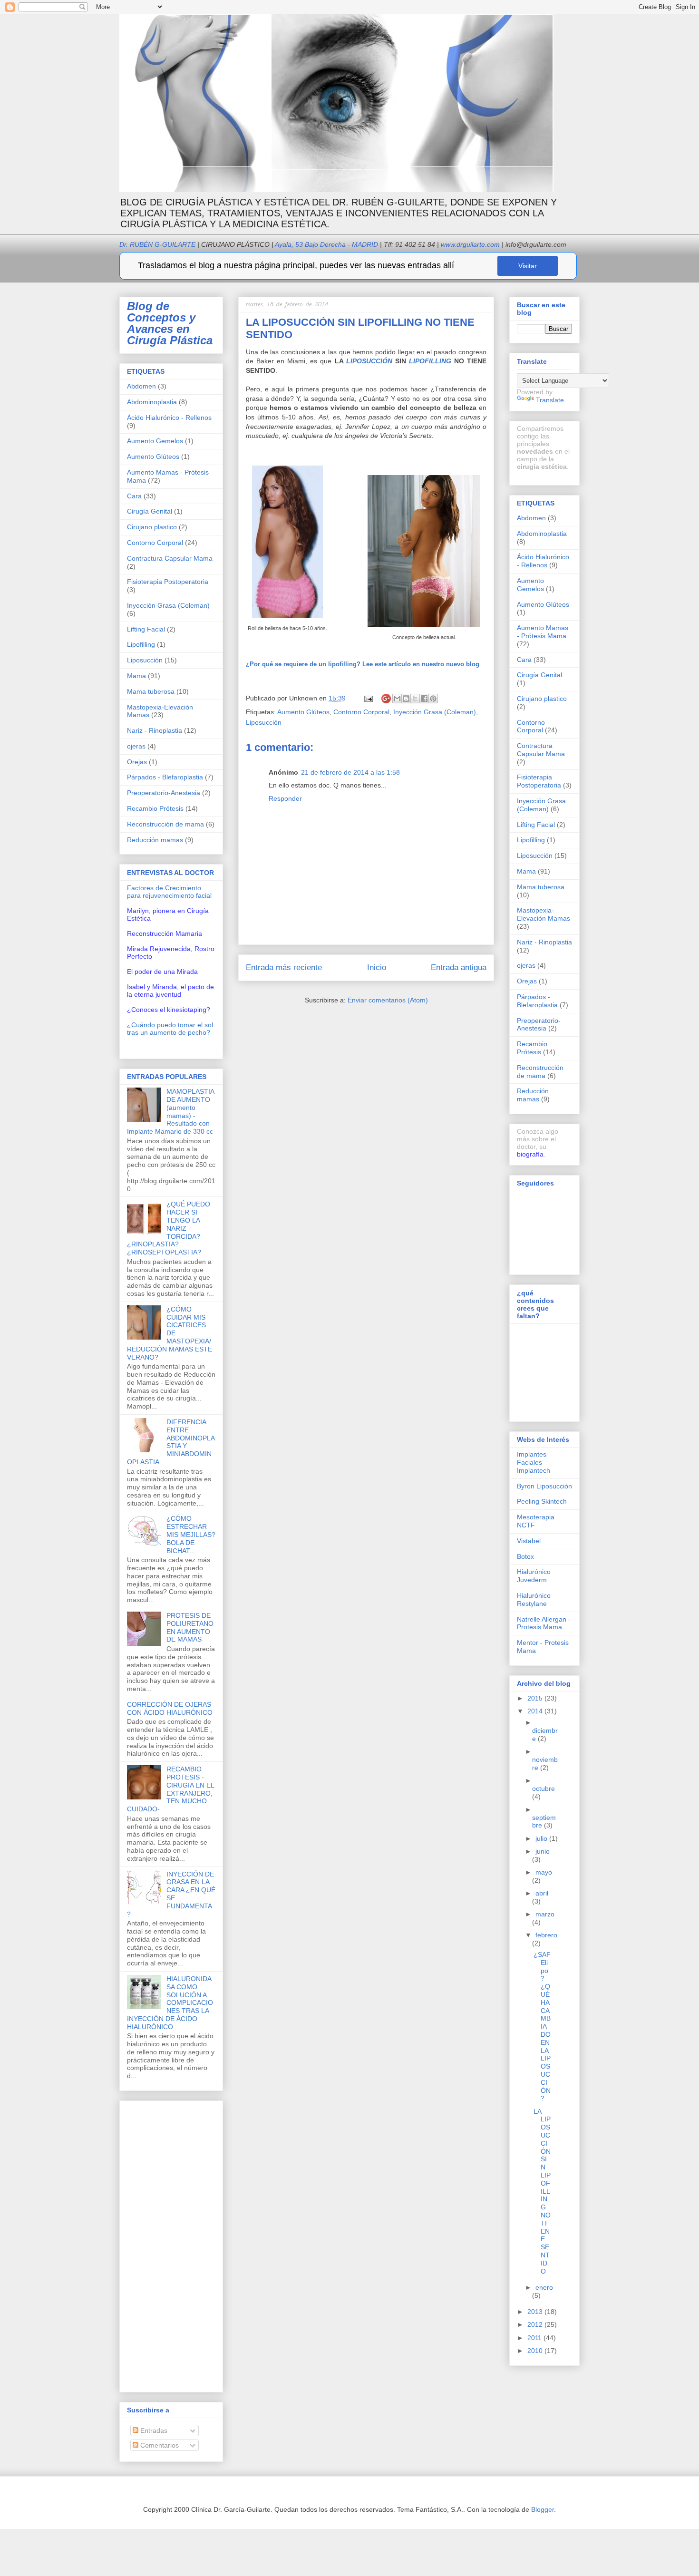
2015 (536, 1698)
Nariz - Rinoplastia (155, 730)
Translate (550, 400)
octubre (544, 1789)
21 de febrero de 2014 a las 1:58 (350, 772)
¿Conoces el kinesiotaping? (169, 1010)
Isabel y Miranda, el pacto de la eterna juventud (170, 991)
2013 (536, 2312)
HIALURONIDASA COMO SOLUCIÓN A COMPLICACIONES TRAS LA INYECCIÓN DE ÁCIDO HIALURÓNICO (170, 2003)
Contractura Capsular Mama (170, 558)
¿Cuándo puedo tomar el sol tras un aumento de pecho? (170, 1029)
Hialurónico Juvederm (534, 1576)
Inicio (377, 967)
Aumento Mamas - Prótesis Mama (543, 632)
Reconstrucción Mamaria (165, 933)
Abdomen (141, 386)
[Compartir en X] (415, 699)
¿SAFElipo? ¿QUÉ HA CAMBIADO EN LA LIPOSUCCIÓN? (542, 2026)
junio (543, 1851)
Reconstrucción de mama (165, 824)
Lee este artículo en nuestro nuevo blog (363, 664)
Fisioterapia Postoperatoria (168, 582)
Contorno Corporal (361, 712)
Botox (525, 1556)
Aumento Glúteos (303, 712)
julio (542, 1838)
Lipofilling (141, 644)
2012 (536, 2324)
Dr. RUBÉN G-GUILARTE (194, 244)
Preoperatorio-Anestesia (164, 793)
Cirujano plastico (152, 527)
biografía (530, 1154)
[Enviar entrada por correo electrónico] (368, 698)
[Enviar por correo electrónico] (397, 699)
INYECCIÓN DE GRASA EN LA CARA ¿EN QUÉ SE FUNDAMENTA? (171, 1894)
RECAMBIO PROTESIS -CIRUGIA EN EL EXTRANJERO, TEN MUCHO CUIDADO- (170, 1789)
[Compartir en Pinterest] (433, 699)
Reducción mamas (155, 840)
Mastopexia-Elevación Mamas (544, 914)
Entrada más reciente (284, 967)
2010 (536, 2351)
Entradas (153, 2430)
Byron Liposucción (544, 1486)
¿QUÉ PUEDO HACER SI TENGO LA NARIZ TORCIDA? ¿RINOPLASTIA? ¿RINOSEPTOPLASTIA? (169, 1228)
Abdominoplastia (152, 402)
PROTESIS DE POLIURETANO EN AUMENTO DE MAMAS (190, 1627)
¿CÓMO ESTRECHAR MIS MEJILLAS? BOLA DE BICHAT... (191, 1534)
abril (542, 1893)
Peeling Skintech (542, 1501)
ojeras (136, 746)
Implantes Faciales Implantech (534, 1462)
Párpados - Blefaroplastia (165, 777)
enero (544, 2287)
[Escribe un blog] (406, 699)
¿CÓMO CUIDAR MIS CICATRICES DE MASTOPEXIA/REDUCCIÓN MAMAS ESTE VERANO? (170, 1333)
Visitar (528, 266)
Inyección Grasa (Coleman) (435, 712)
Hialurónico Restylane (534, 1599)
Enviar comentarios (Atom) (388, 1000)
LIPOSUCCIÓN (369, 361)
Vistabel (529, 1541)
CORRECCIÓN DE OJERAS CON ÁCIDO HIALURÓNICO (170, 1708)
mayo (544, 1872)
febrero (546, 1935)
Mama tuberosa (151, 691)
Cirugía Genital (150, 511)
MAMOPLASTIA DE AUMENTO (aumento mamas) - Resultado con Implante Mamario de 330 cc (170, 1111)
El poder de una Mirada (162, 972)
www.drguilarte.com (470, 244)
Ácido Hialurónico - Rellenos (169, 418)
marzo (545, 1914)
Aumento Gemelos (155, 441)
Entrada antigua (459, 967)
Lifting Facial (146, 629)
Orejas (137, 762)
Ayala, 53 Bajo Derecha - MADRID (324, 244)
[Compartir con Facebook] (424, 699)
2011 (535, 2338)
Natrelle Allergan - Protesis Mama (544, 1623)
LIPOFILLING (430, 361)
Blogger (543, 2509)
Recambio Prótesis (155, 808)
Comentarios (159, 2445)
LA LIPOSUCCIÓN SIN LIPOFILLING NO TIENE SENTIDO (542, 2191)
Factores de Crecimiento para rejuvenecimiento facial (169, 892)
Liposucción (264, 722)
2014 (536, 1711)
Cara (134, 496)
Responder (285, 798)
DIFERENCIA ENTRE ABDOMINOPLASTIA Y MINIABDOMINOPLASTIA (171, 1442)
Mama (136, 676)
